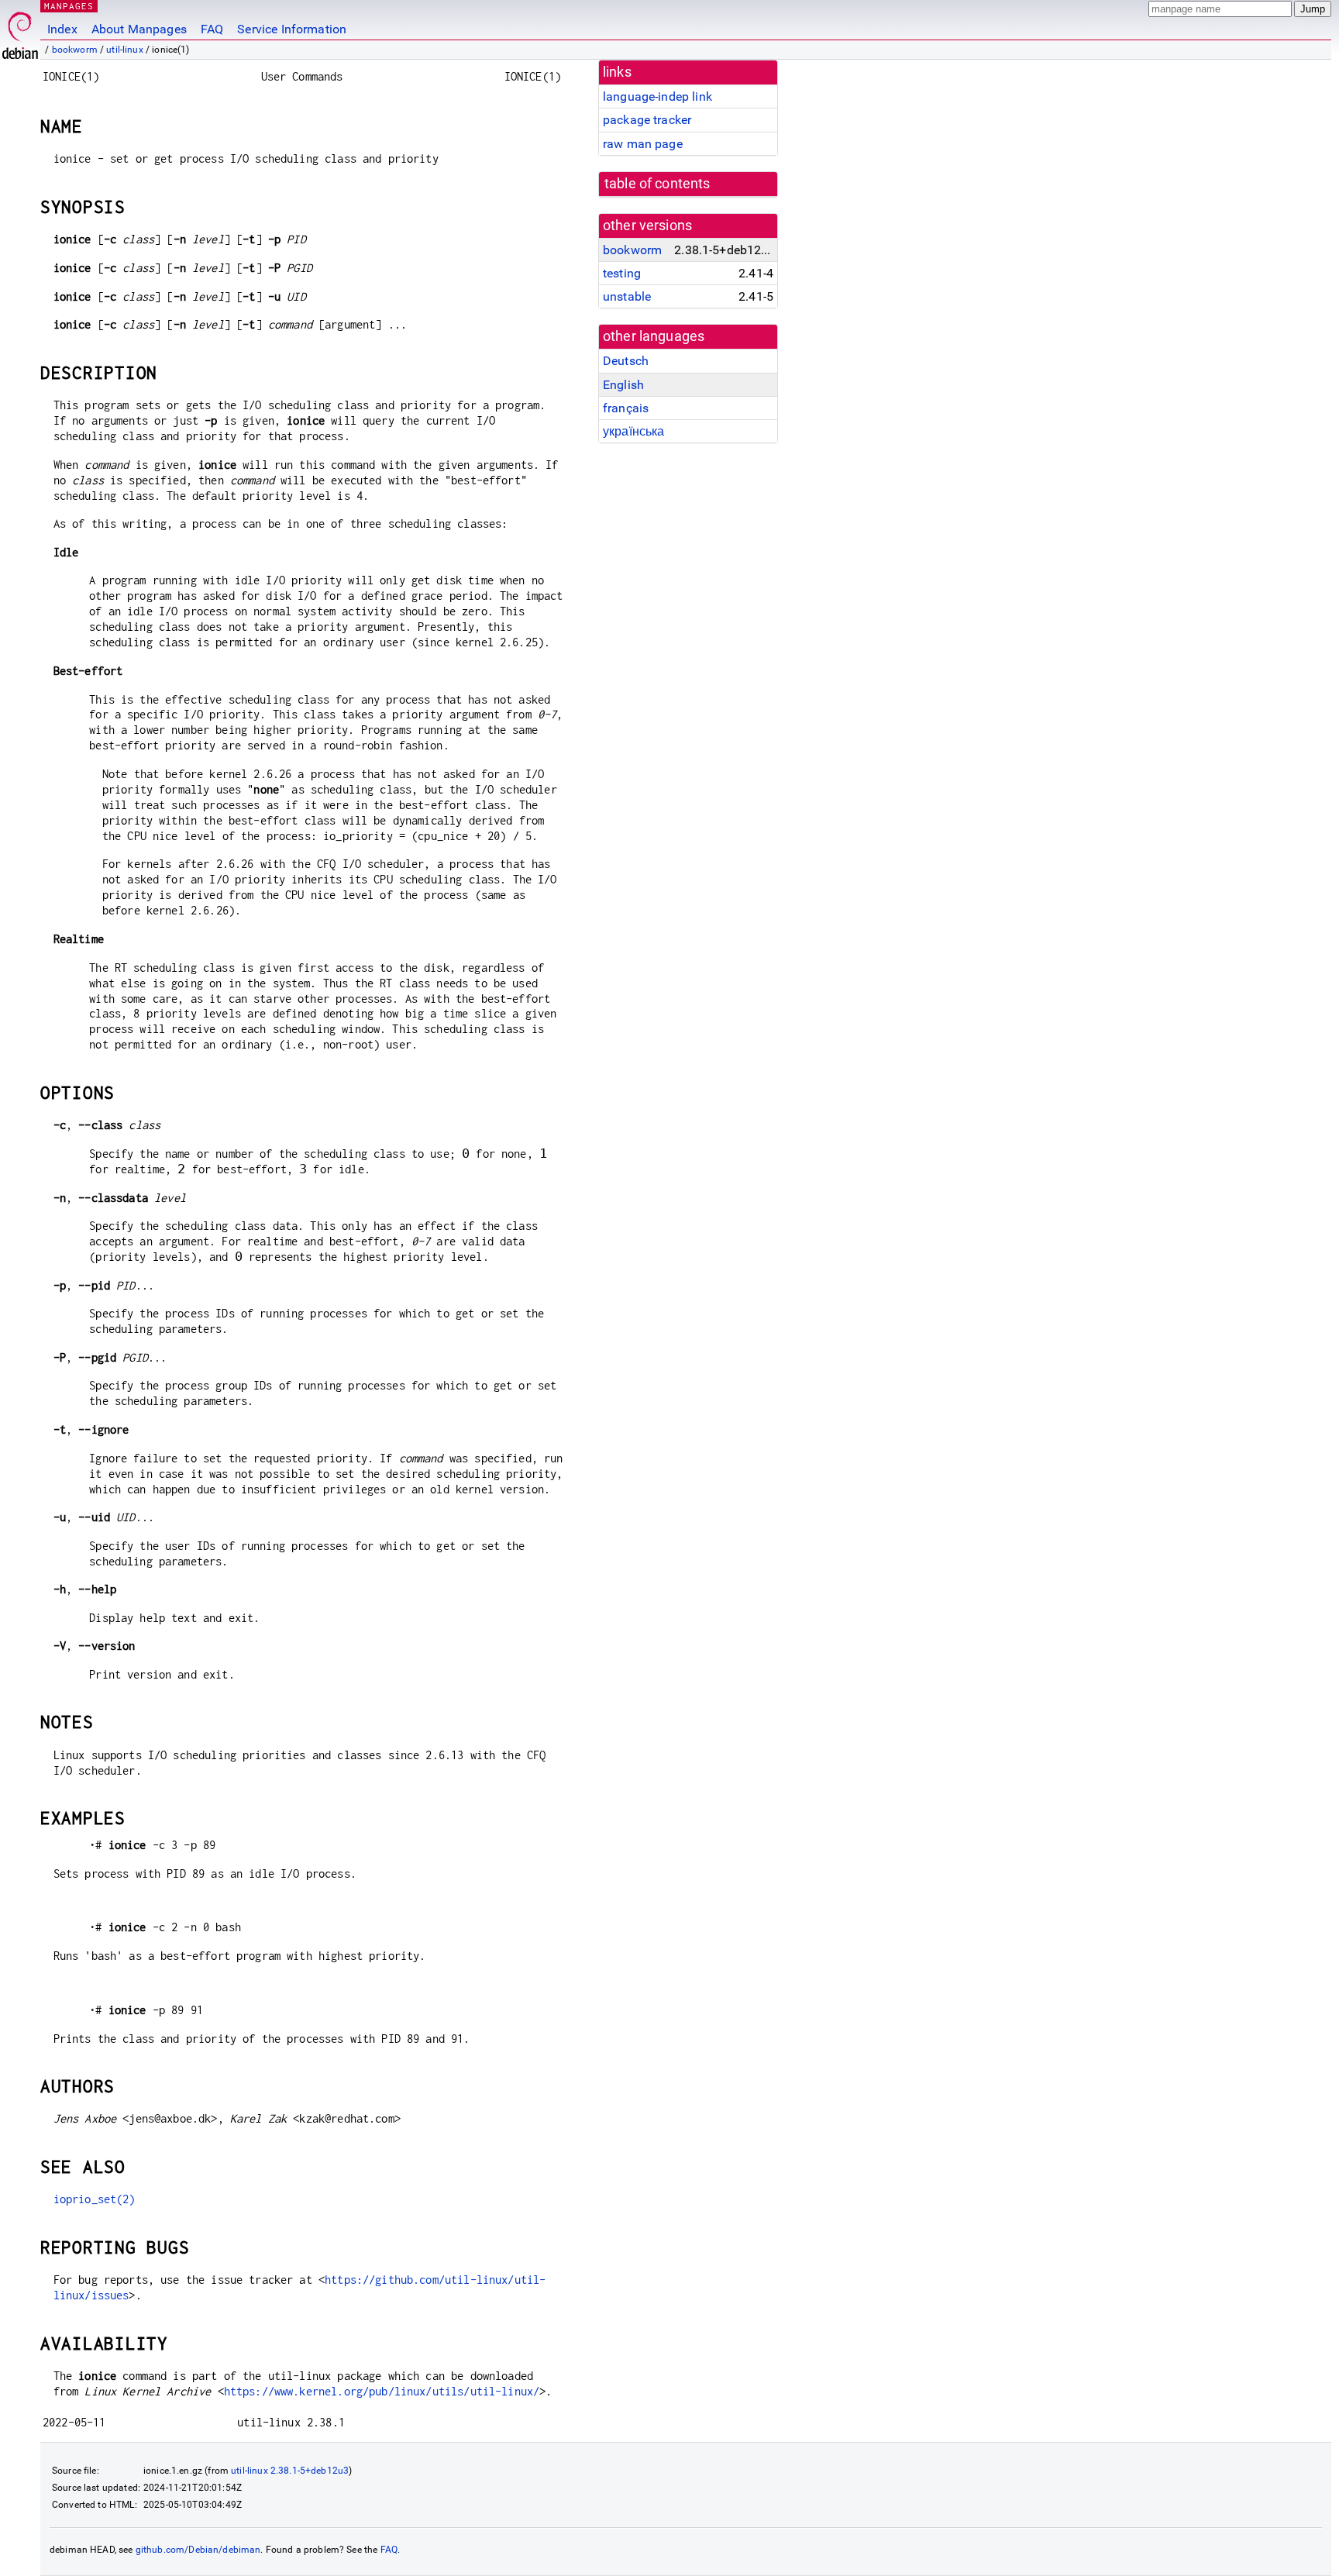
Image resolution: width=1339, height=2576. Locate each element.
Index (62, 29)
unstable (627, 296)
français (626, 408)
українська (634, 431)
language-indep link (657, 96)
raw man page (643, 144)
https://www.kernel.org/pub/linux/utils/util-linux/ (382, 2391)
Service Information (292, 29)
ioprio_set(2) (95, 2199)
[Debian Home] (20, 31)
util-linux (125, 50)
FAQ (212, 29)
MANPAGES (69, 6)
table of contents (657, 184)
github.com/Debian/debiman (198, 2550)
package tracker (647, 120)
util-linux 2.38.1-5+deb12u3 (290, 2471)
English (623, 385)
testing (622, 273)
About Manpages (139, 29)
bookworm (75, 50)
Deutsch (626, 361)
